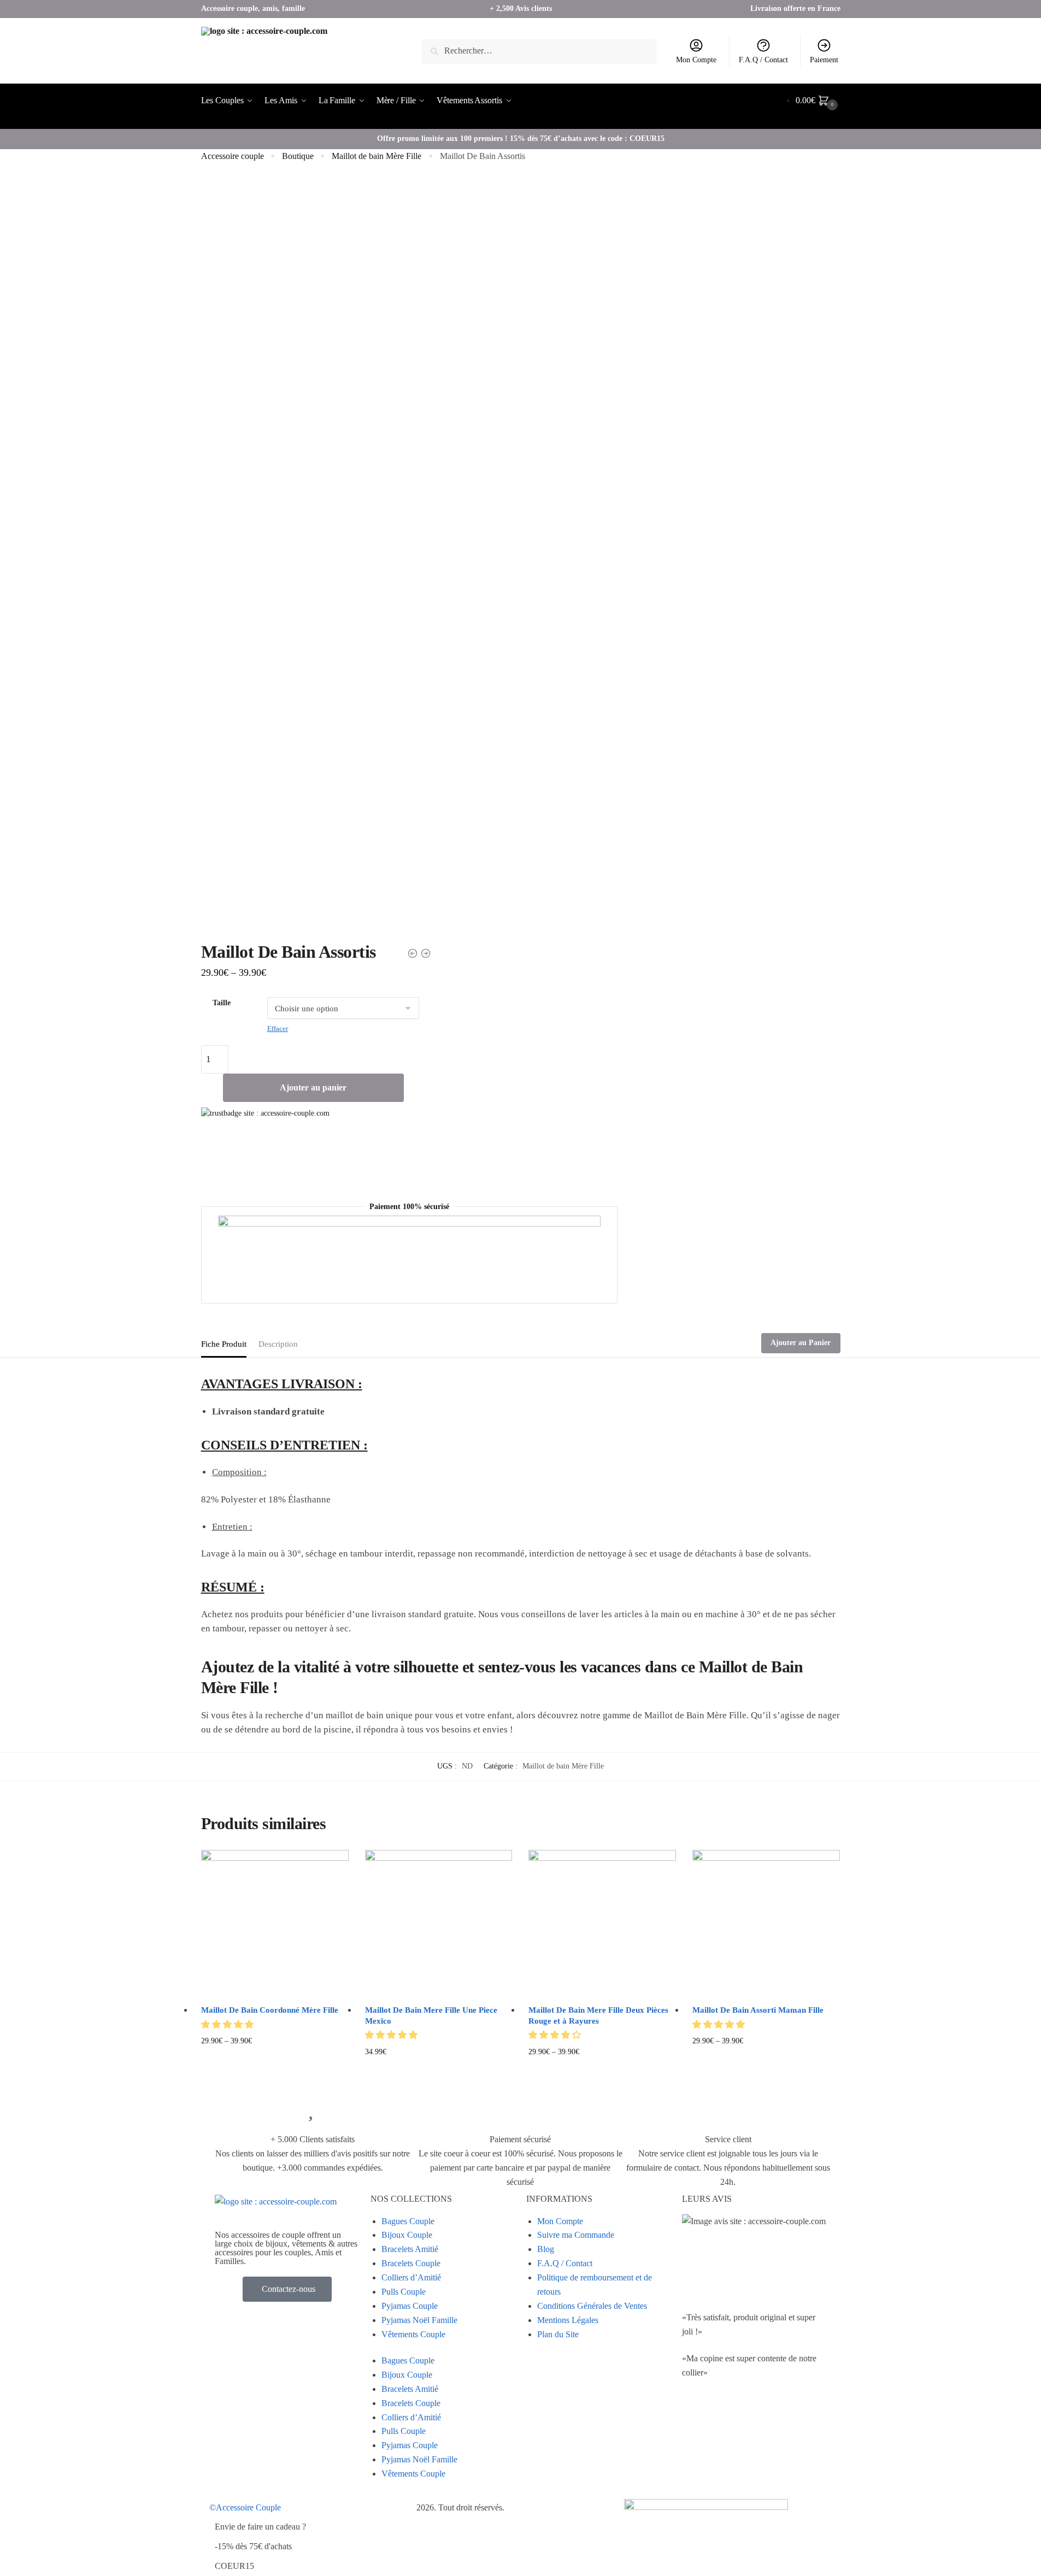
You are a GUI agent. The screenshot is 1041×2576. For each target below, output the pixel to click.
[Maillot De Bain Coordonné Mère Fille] (275, 1924)
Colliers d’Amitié (411, 2277)
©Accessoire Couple (245, 2507)
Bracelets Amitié (410, 2249)
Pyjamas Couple (410, 2306)
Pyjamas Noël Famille (419, 2320)
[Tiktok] (696, 2448)
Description (278, 1344)
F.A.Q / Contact (763, 60)
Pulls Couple (404, 2292)
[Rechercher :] (539, 51)
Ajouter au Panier (801, 1343)
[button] (228, 2024)
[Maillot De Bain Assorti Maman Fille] (766, 1924)
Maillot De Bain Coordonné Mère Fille (270, 2010)
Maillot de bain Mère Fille (377, 156)
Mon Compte (696, 60)
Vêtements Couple (413, 2334)
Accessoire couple (233, 156)
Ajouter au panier (313, 1087)
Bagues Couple (408, 2221)
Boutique (298, 156)
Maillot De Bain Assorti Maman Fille (758, 2010)
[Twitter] (696, 2416)
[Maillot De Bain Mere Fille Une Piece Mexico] (439, 1924)
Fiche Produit (224, 1344)
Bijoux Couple (407, 2235)
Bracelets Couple (411, 2263)
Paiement (824, 60)
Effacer (278, 1028)
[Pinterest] (784, 2416)
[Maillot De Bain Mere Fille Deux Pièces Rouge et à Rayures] (602, 1924)
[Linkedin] (755, 2416)
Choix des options (275, 2069)
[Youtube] (725, 2416)
